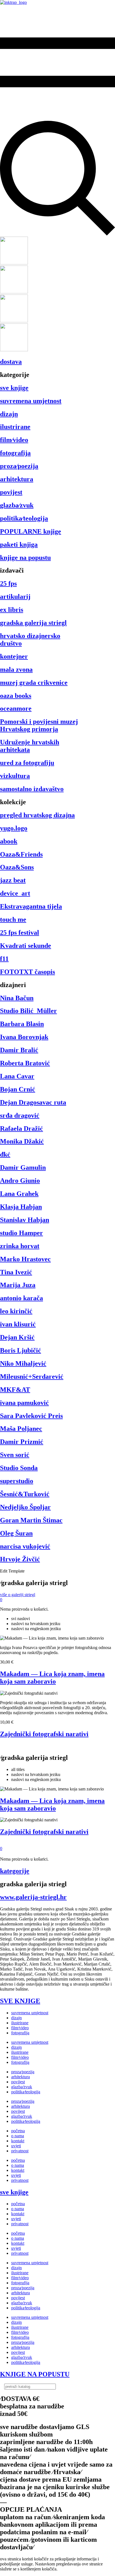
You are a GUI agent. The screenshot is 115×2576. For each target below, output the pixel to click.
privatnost (20, 2151)
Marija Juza (18, 1285)
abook (9, 841)
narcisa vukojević (25, 1546)
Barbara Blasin (22, 1024)
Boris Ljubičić (21, 1350)
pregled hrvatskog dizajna (37, 815)
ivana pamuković (24, 1403)
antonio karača (21, 1298)
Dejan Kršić (17, 1337)
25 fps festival (20, 933)
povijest (11, 492)
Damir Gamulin (23, 1167)
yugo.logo (14, 828)
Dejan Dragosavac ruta (33, 1102)
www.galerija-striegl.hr (33, 1897)
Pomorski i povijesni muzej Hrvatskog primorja (39, 725)
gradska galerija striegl (33, 623)
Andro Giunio (20, 1181)
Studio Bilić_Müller (28, 1011)
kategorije (15, 1871)
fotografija (15, 453)
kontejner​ (14, 656)
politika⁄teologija (24, 518)
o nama (18, 2136)
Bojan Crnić (18, 1089)
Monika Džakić (22, 1141)
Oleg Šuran (16, 1533)
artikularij (15, 597)
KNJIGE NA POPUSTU (35, 2374)
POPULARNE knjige (31, 531)
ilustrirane (15, 427)
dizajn (9, 414)
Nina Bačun (17, 998)
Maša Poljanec (21, 1429)
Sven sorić (15, 1455)
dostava (11, 362)
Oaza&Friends (21, 854)
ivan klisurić (18, 1324)
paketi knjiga (19, 544)
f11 (4, 959)
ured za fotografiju (27, 763)
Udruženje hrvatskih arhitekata (30, 746)
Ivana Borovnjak (24, 1037)
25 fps (8, 583)
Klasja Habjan (21, 1207)
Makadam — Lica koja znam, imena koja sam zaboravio (52, 1678)
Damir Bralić (19, 1050)
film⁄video (14, 440)
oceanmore (16, 708)
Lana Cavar (17, 1076)
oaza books (16, 696)
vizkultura (15, 776)
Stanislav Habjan (25, 1220)
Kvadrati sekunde (26, 946)
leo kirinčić (16, 1311)
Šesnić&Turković (25, 1494)
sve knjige (14, 388)
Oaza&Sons (17, 867)
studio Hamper (21, 1233)
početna (18, 2131)
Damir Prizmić (22, 1442)
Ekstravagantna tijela (31, 906)
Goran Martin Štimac (31, 1520)
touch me (13, 919)
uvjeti (16, 2146)
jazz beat (13, 880)
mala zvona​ (16, 669)
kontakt (18, 2141)
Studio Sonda (19, 1468)
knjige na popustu (25, 558)
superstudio (17, 1481)
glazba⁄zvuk (17, 505)
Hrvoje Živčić (20, 1559)
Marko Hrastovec (25, 1259)
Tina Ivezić (16, 1272)
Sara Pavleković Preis (31, 1416)
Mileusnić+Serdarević (32, 1377)
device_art (15, 893)
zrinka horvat (20, 1246)
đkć (5, 1154)
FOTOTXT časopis (27, 972)
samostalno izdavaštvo (32, 789)
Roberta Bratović (25, 1063)
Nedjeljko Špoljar (25, 1507)
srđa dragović (20, 1115)
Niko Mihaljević (23, 1363)
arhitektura (17, 479)
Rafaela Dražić (21, 1128)
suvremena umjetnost (31, 401)
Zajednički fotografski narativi (44, 1734)
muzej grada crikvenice (34, 683)
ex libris (12, 610)
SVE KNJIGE (20, 2001)
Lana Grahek (19, 1194)
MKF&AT (15, 1390)
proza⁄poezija (19, 466)
